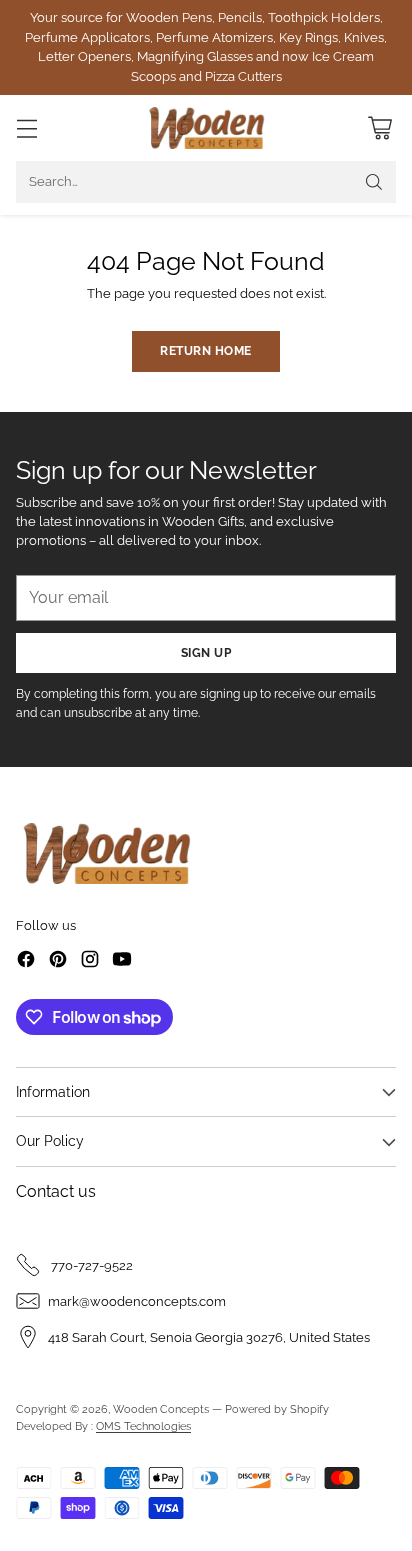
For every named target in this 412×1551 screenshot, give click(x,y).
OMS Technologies (143, 1426)
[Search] (374, 182)
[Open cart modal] (379, 128)
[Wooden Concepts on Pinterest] (58, 961)
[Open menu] (26, 128)
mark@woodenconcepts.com (137, 1301)
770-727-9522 (90, 1265)
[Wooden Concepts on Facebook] (26, 961)
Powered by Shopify (277, 1409)
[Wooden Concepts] (206, 128)
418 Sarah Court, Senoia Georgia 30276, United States (209, 1337)
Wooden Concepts (161, 1409)
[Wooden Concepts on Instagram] (90, 961)
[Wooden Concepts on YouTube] (122, 961)
